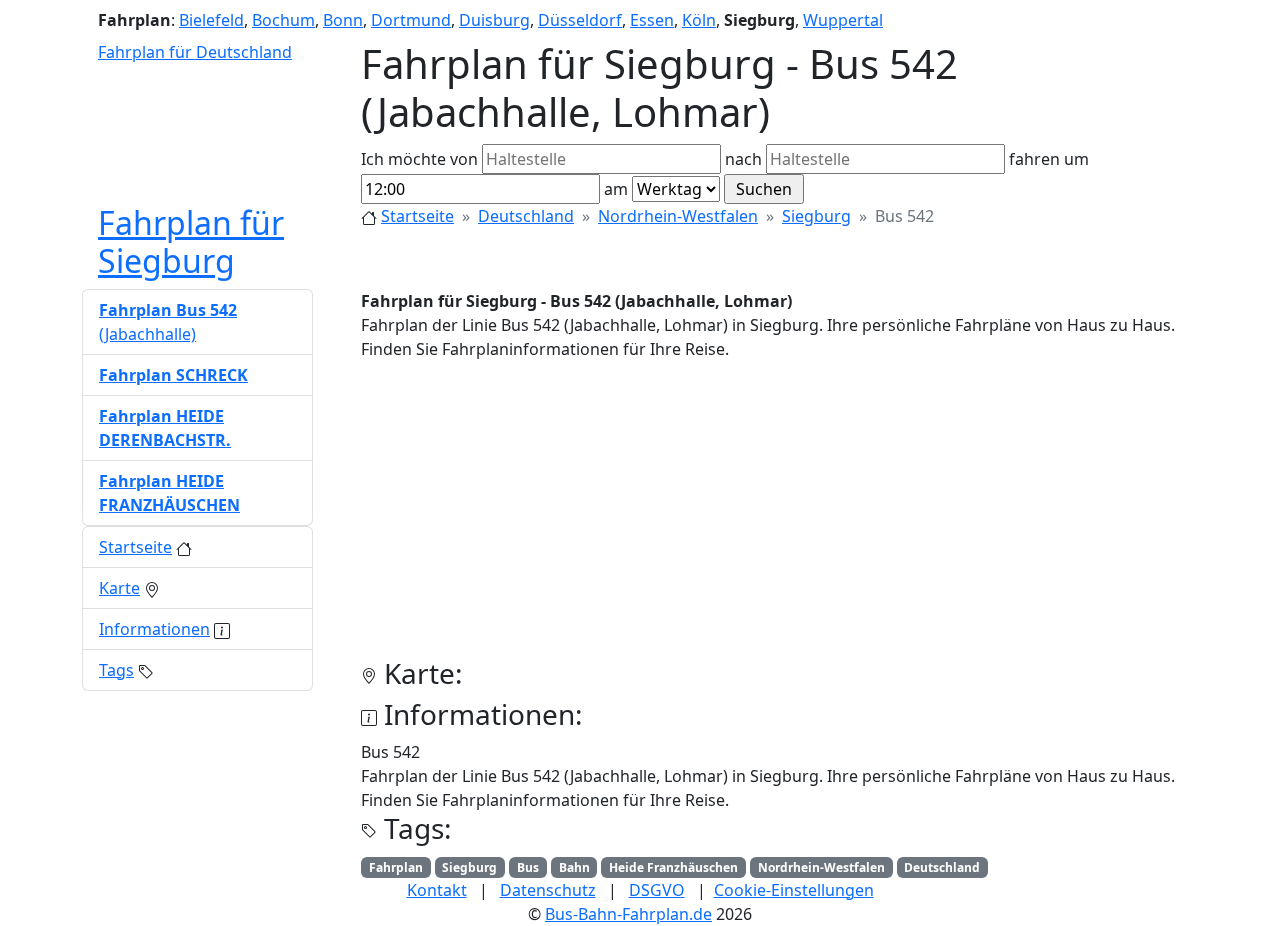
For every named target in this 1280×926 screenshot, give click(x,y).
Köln (699, 20)
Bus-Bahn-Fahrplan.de (628, 914)
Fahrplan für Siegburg (191, 241)
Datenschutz (548, 890)
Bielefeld (211, 20)
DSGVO (657, 890)
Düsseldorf (580, 20)
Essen (652, 20)
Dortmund (411, 20)
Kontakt (437, 890)
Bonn (343, 20)
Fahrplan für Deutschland (195, 52)
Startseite (417, 216)
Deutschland (526, 216)
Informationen (154, 629)
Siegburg (816, 216)
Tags (116, 670)
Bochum (283, 20)
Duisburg (494, 20)
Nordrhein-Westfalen (678, 216)
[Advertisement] (779, 517)
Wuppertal (843, 20)
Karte (119, 588)
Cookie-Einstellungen (794, 890)
